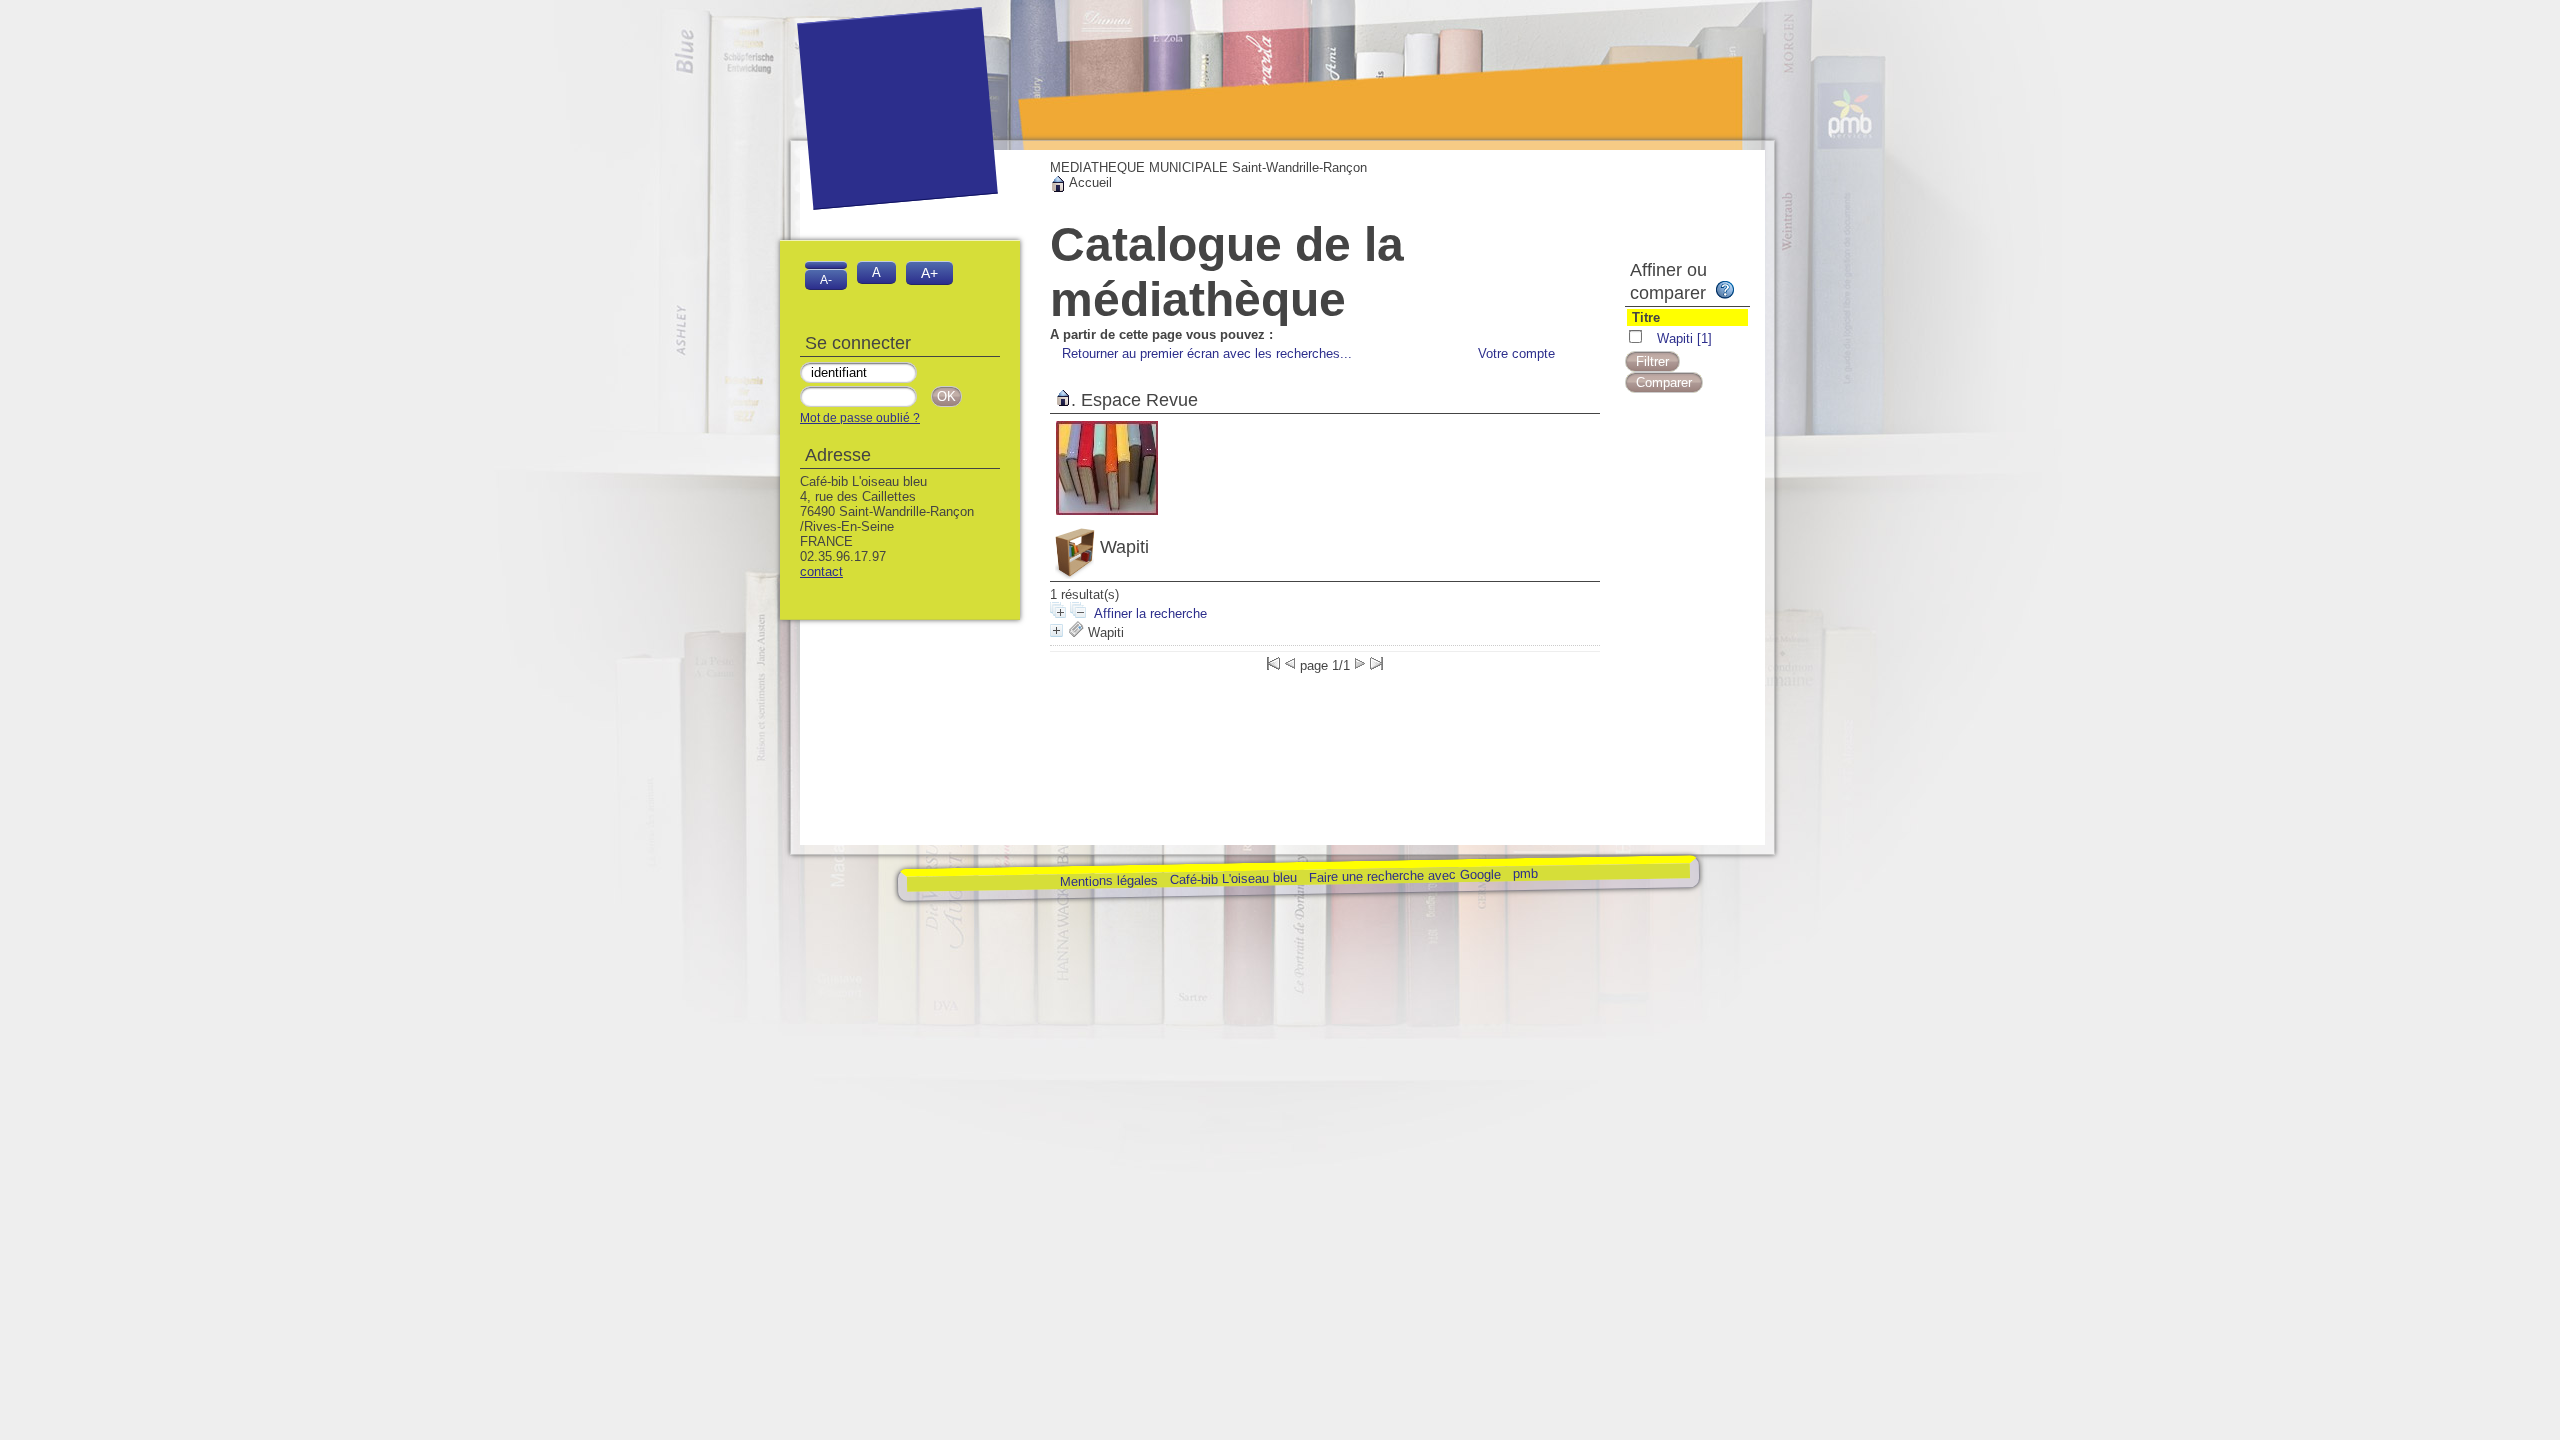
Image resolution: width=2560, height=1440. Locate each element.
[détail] (1056, 630)
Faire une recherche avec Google (1404, 875)
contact (821, 571)
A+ (929, 273)
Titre (1646, 317)
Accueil (1089, 182)
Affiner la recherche (1150, 613)
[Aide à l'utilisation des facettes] (1725, 290)
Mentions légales (1108, 880)
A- (826, 279)
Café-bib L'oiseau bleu (1234, 878)
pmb (1524, 873)
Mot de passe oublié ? (860, 418)
